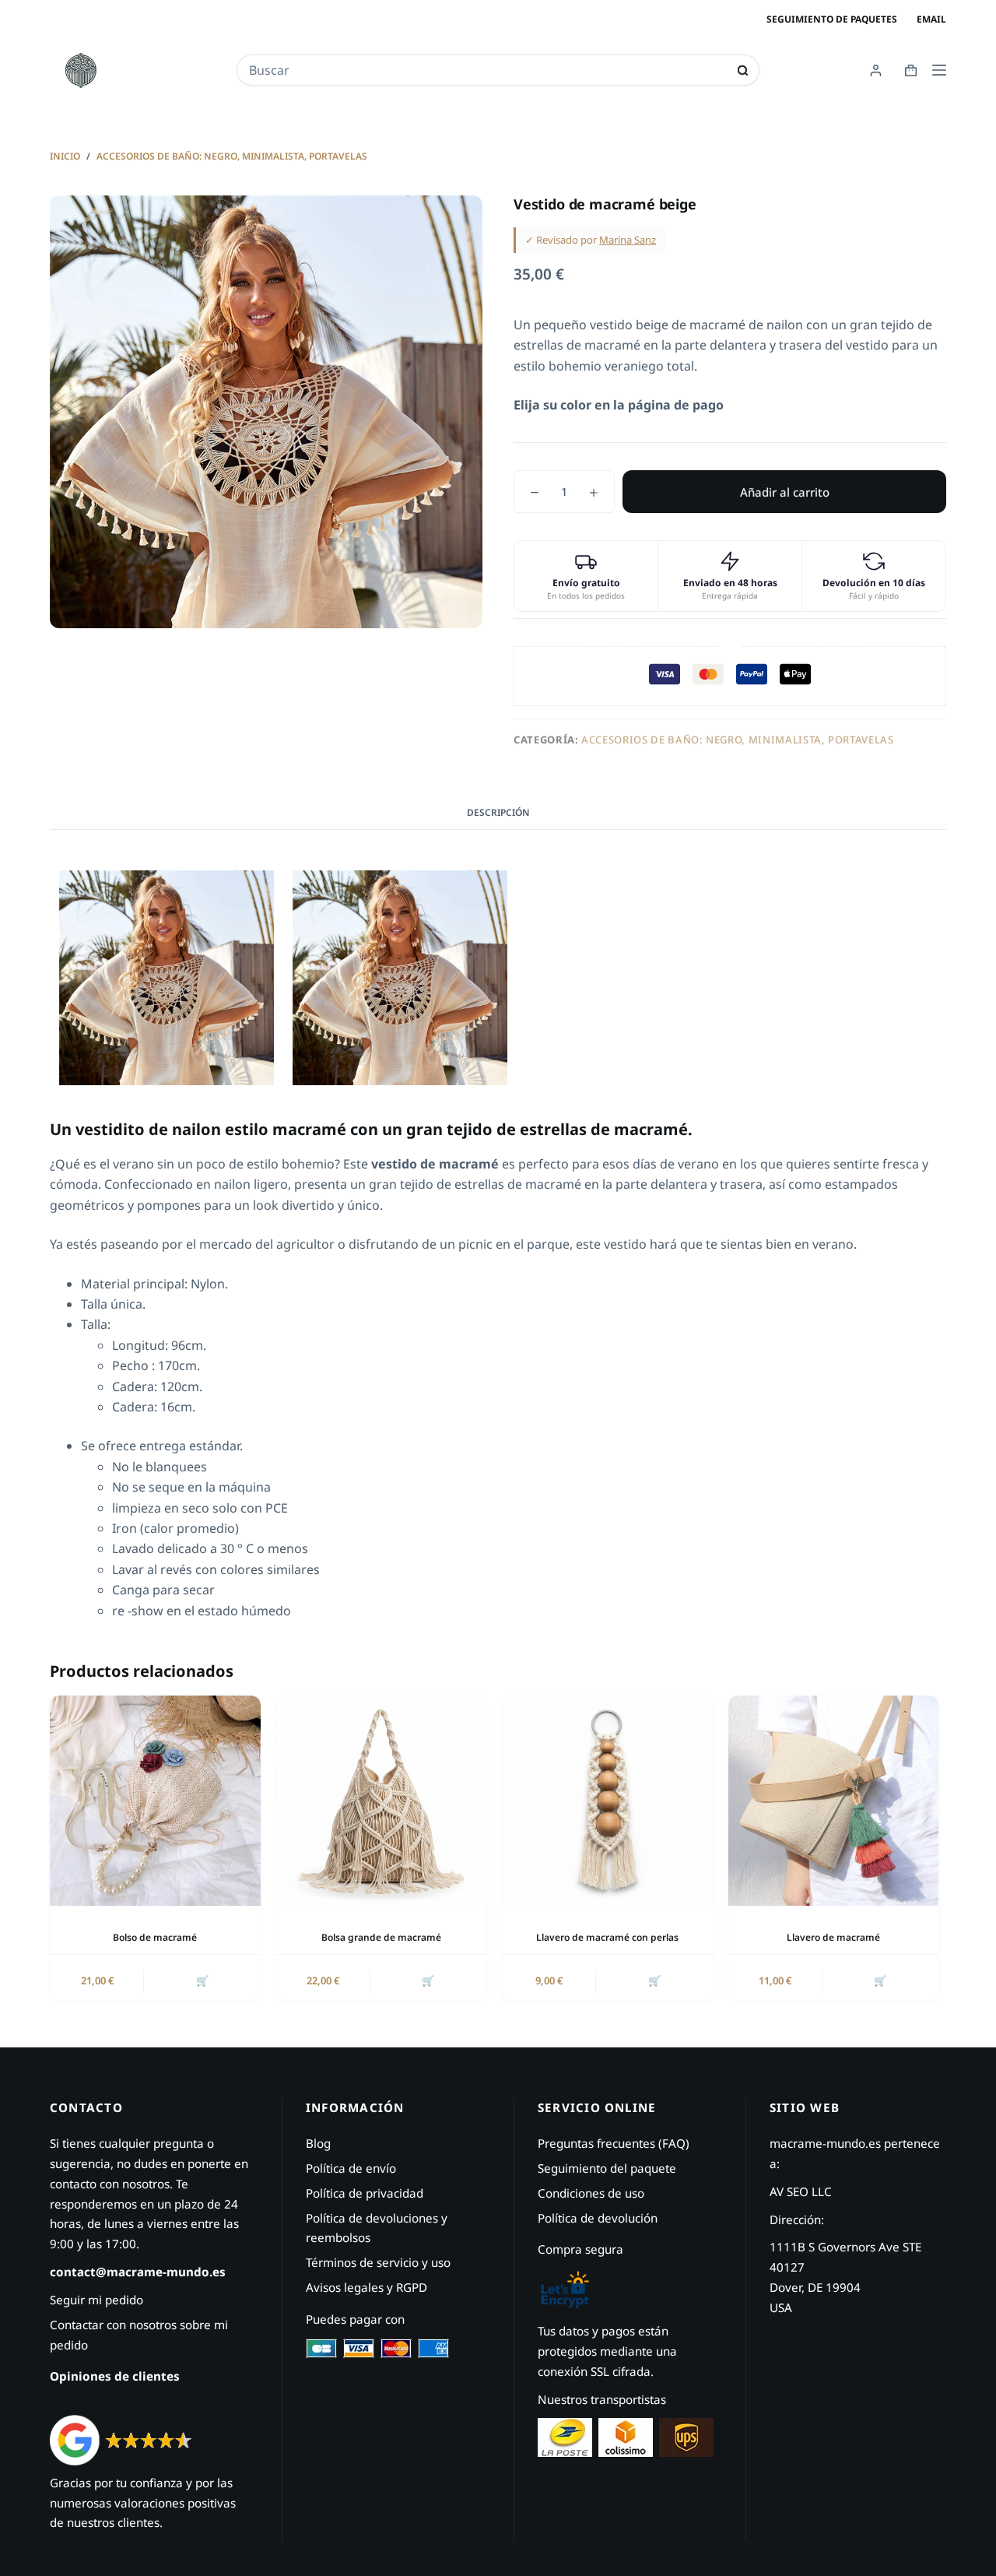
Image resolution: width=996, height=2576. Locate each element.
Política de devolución (598, 2218)
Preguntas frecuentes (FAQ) (614, 2143)
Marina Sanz (628, 240)
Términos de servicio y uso (378, 2262)
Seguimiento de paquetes (832, 19)
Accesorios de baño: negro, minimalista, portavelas (738, 740)
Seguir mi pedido (96, 2300)
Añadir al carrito (785, 492)
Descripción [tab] (498, 812)
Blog (318, 2143)
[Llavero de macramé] (834, 1801)
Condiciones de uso (591, 2193)
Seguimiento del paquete (607, 2168)
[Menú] (939, 70)
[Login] (876, 70)
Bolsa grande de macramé (381, 1937)
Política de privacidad (365, 2193)
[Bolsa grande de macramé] (382, 1801)
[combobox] (487, 70)
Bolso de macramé (155, 1937)
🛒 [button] (202, 1980)
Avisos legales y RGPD (366, 2287)
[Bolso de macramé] (155, 1801)
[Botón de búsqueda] (743, 70)
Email (931, 19)
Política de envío (351, 2168)
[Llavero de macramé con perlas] (607, 1801)
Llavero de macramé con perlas (607, 1937)
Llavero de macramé (833, 1937)
